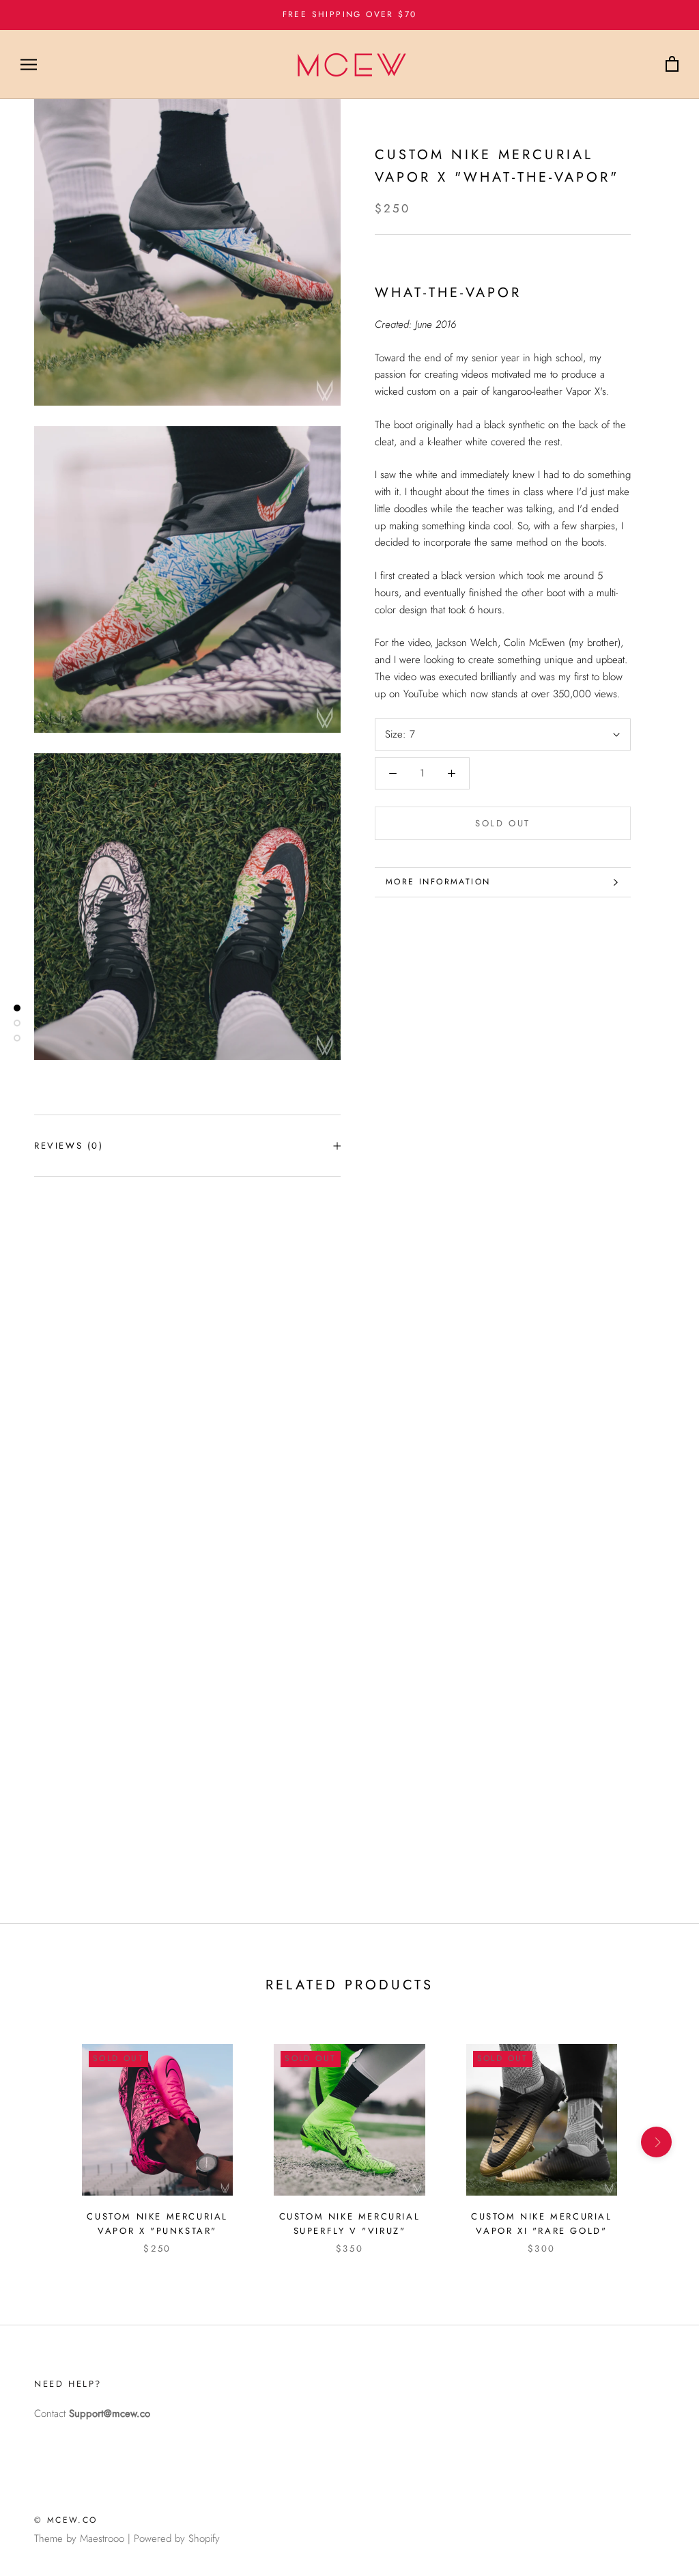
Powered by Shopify (177, 2538)
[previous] (43, 2142)
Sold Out (503, 823)
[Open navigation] (29, 65)
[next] (656, 2142)
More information (438, 882)
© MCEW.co (66, 2520)
